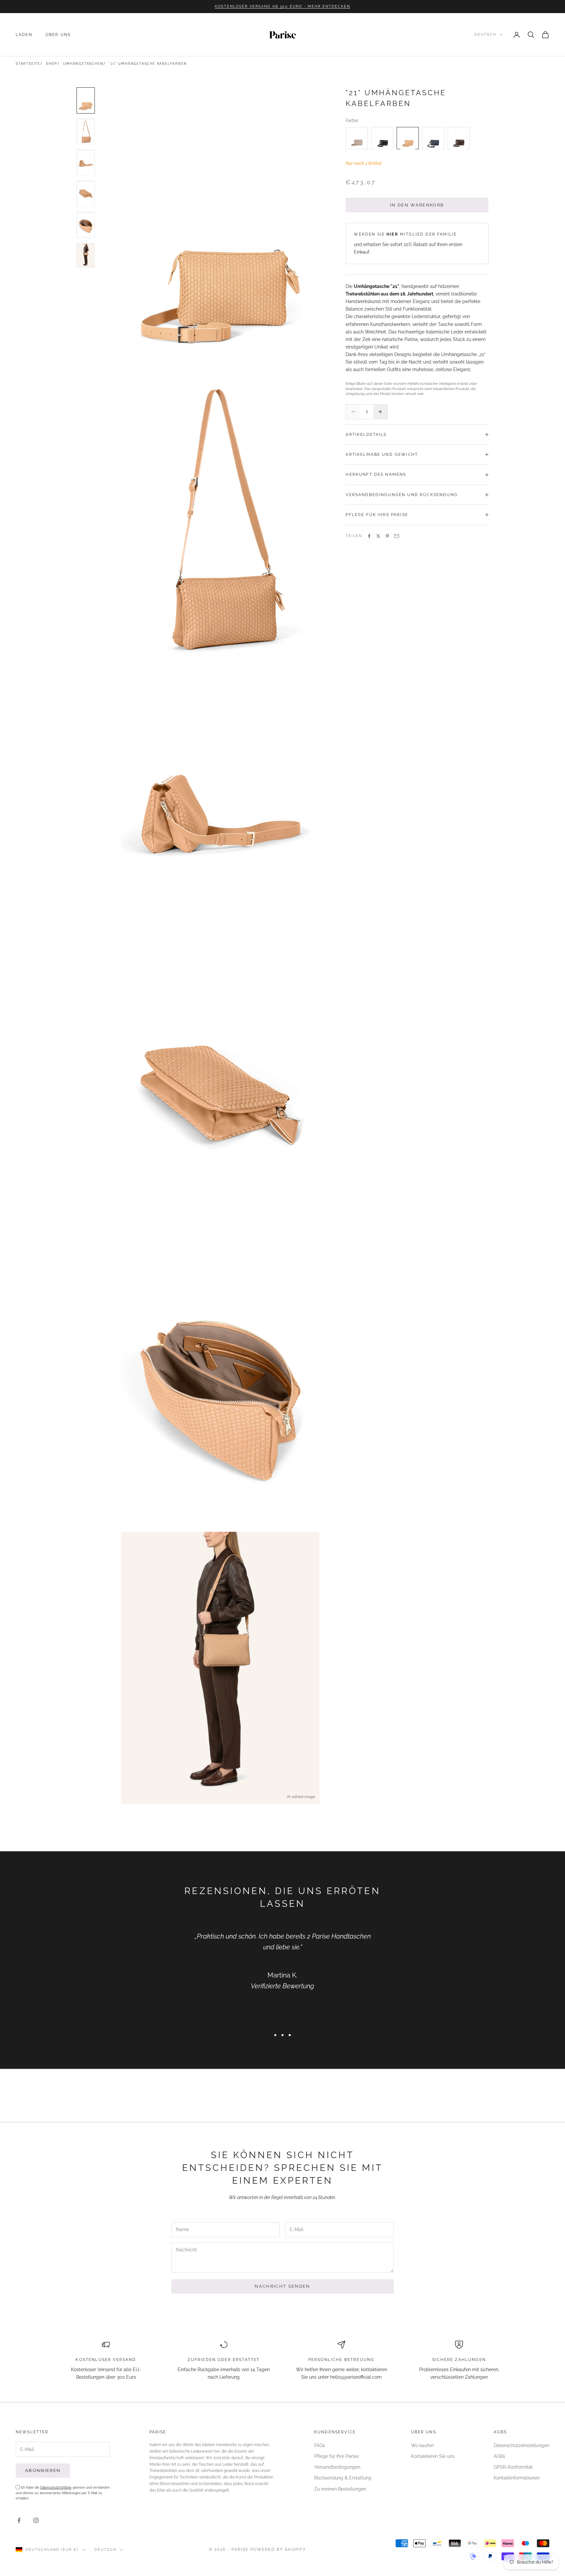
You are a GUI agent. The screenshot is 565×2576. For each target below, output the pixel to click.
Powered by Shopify (278, 2549)
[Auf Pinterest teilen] (387, 536)
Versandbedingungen (337, 2467)
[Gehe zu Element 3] (86, 163)
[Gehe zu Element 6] (86, 255)
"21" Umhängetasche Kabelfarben (148, 64)
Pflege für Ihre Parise (336, 2456)
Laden (24, 35)
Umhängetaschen (83, 64)
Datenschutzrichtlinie (56, 2487)
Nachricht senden (282, 2286)
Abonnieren (43, 2470)
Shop (52, 64)
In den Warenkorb (417, 205)
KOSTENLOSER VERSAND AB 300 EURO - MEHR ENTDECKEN (282, 6)
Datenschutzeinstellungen (522, 2445)
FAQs (320, 2445)
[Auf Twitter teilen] (378, 536)
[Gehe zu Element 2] (86, 132)
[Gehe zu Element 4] (86, 194)
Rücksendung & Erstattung (343, 2478)
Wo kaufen (422, 2445)
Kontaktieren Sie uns (433, 2456)
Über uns (58, 35)
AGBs (499, 2456)
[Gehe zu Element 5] (86, 225)
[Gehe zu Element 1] (86, 100)
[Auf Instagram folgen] (36, 2520)
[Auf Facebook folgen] (19, 2520)
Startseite (28, 64)
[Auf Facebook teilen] (369, 536)
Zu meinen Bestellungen (340, 2489)
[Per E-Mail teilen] (397, 536)
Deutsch (485, 35)
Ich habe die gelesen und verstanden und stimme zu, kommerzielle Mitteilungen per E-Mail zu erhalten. (63, 2493)
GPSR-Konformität (513, 2467)
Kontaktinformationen (517, 2478)
